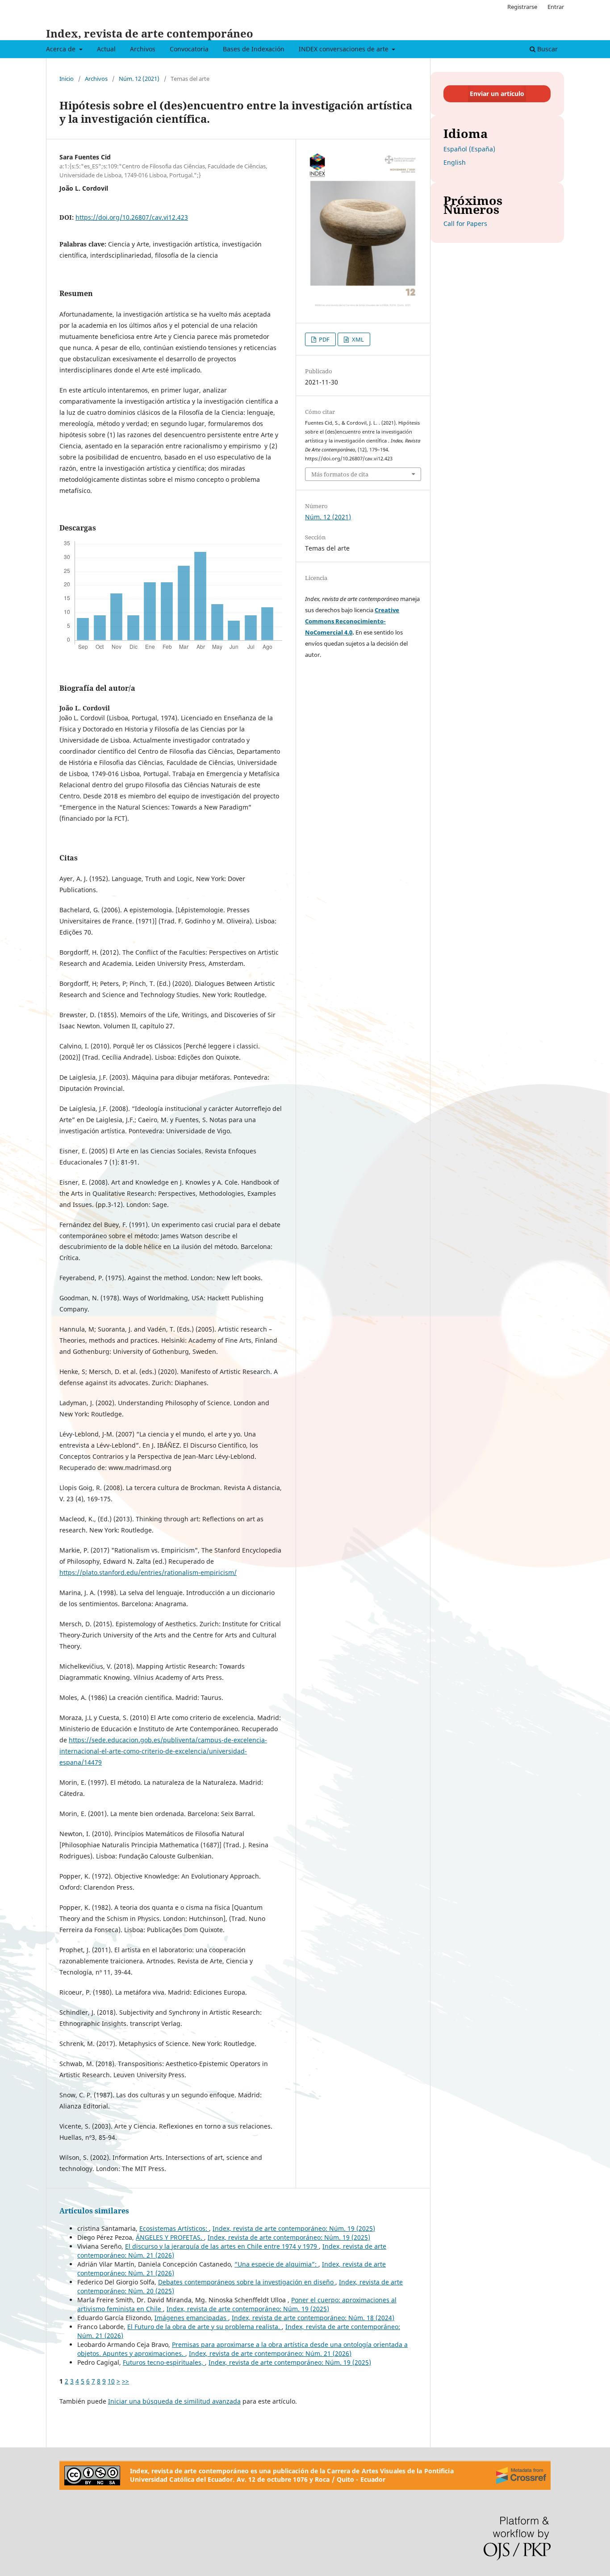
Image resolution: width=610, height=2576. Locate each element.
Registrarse (522, 7)
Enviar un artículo (497, 94)
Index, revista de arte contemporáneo (150, 33)
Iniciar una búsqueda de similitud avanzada (174, 2401)
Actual (106, 49)
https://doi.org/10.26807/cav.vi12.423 (132, 217)
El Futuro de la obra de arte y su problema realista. (205, 2327)
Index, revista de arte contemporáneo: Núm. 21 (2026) (270, 2353)
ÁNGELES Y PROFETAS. (170, 2237)
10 (111, 2381)
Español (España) (469, 149)
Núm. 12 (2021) (139, 79)
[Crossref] (521, 2476)
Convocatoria (189, 49)
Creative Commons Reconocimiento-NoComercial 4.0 (352, 621)
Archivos (143, 49)
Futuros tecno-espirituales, (164, 2362)
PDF (324, 339)
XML (357, 339)
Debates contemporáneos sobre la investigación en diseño (247, 2282)
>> (125, 2381)
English (455, 162)
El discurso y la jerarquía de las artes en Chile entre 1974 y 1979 (222, 2246)
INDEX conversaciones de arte (345, 49)
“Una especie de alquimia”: (276, 2264)
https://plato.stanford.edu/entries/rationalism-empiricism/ (148, 1572)
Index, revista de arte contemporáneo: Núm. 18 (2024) (313, 2318)
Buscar (547, 49)
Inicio (67, 79)
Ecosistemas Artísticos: (174, 2228)
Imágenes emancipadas (191, 2318)
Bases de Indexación (254, 49)
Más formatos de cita (340, 474)
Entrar (556, 7)
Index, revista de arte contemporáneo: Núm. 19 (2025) (294, 2228)
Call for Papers (465, 223)
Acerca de (62, 49)
